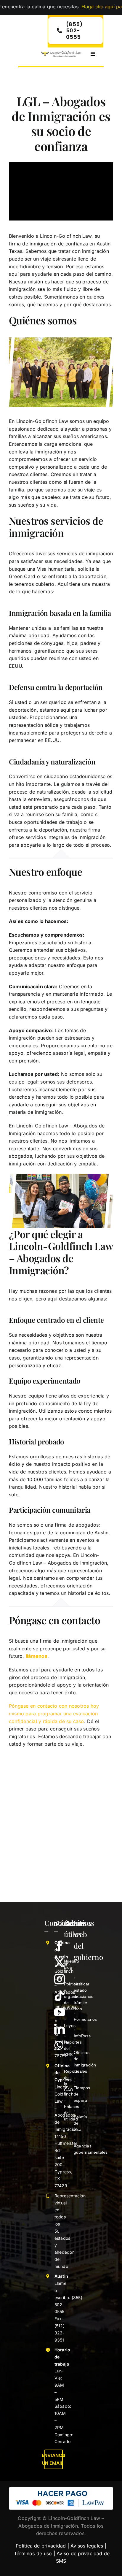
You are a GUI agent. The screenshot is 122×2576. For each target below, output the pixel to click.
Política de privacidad (41, 2546)
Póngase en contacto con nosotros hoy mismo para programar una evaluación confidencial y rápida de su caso (54, 1713)
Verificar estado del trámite (82, 1990)
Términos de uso (33, 2553)
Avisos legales (87, 2546)
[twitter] (60, 1963)
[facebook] (60, 1946)
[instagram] (60, 1979)
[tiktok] (60, 1996)
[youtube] (60, 2012)
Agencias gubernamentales (91, 2146)
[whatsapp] (59, 2046)
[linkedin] (60, 2029)
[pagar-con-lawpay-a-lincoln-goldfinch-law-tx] (61, 2489)
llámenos (37, 1656)
